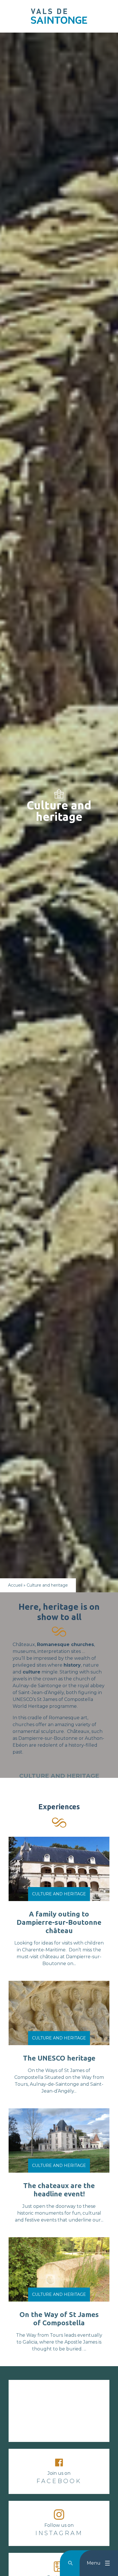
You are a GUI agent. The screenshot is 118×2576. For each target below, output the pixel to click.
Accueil (15, 1585)
